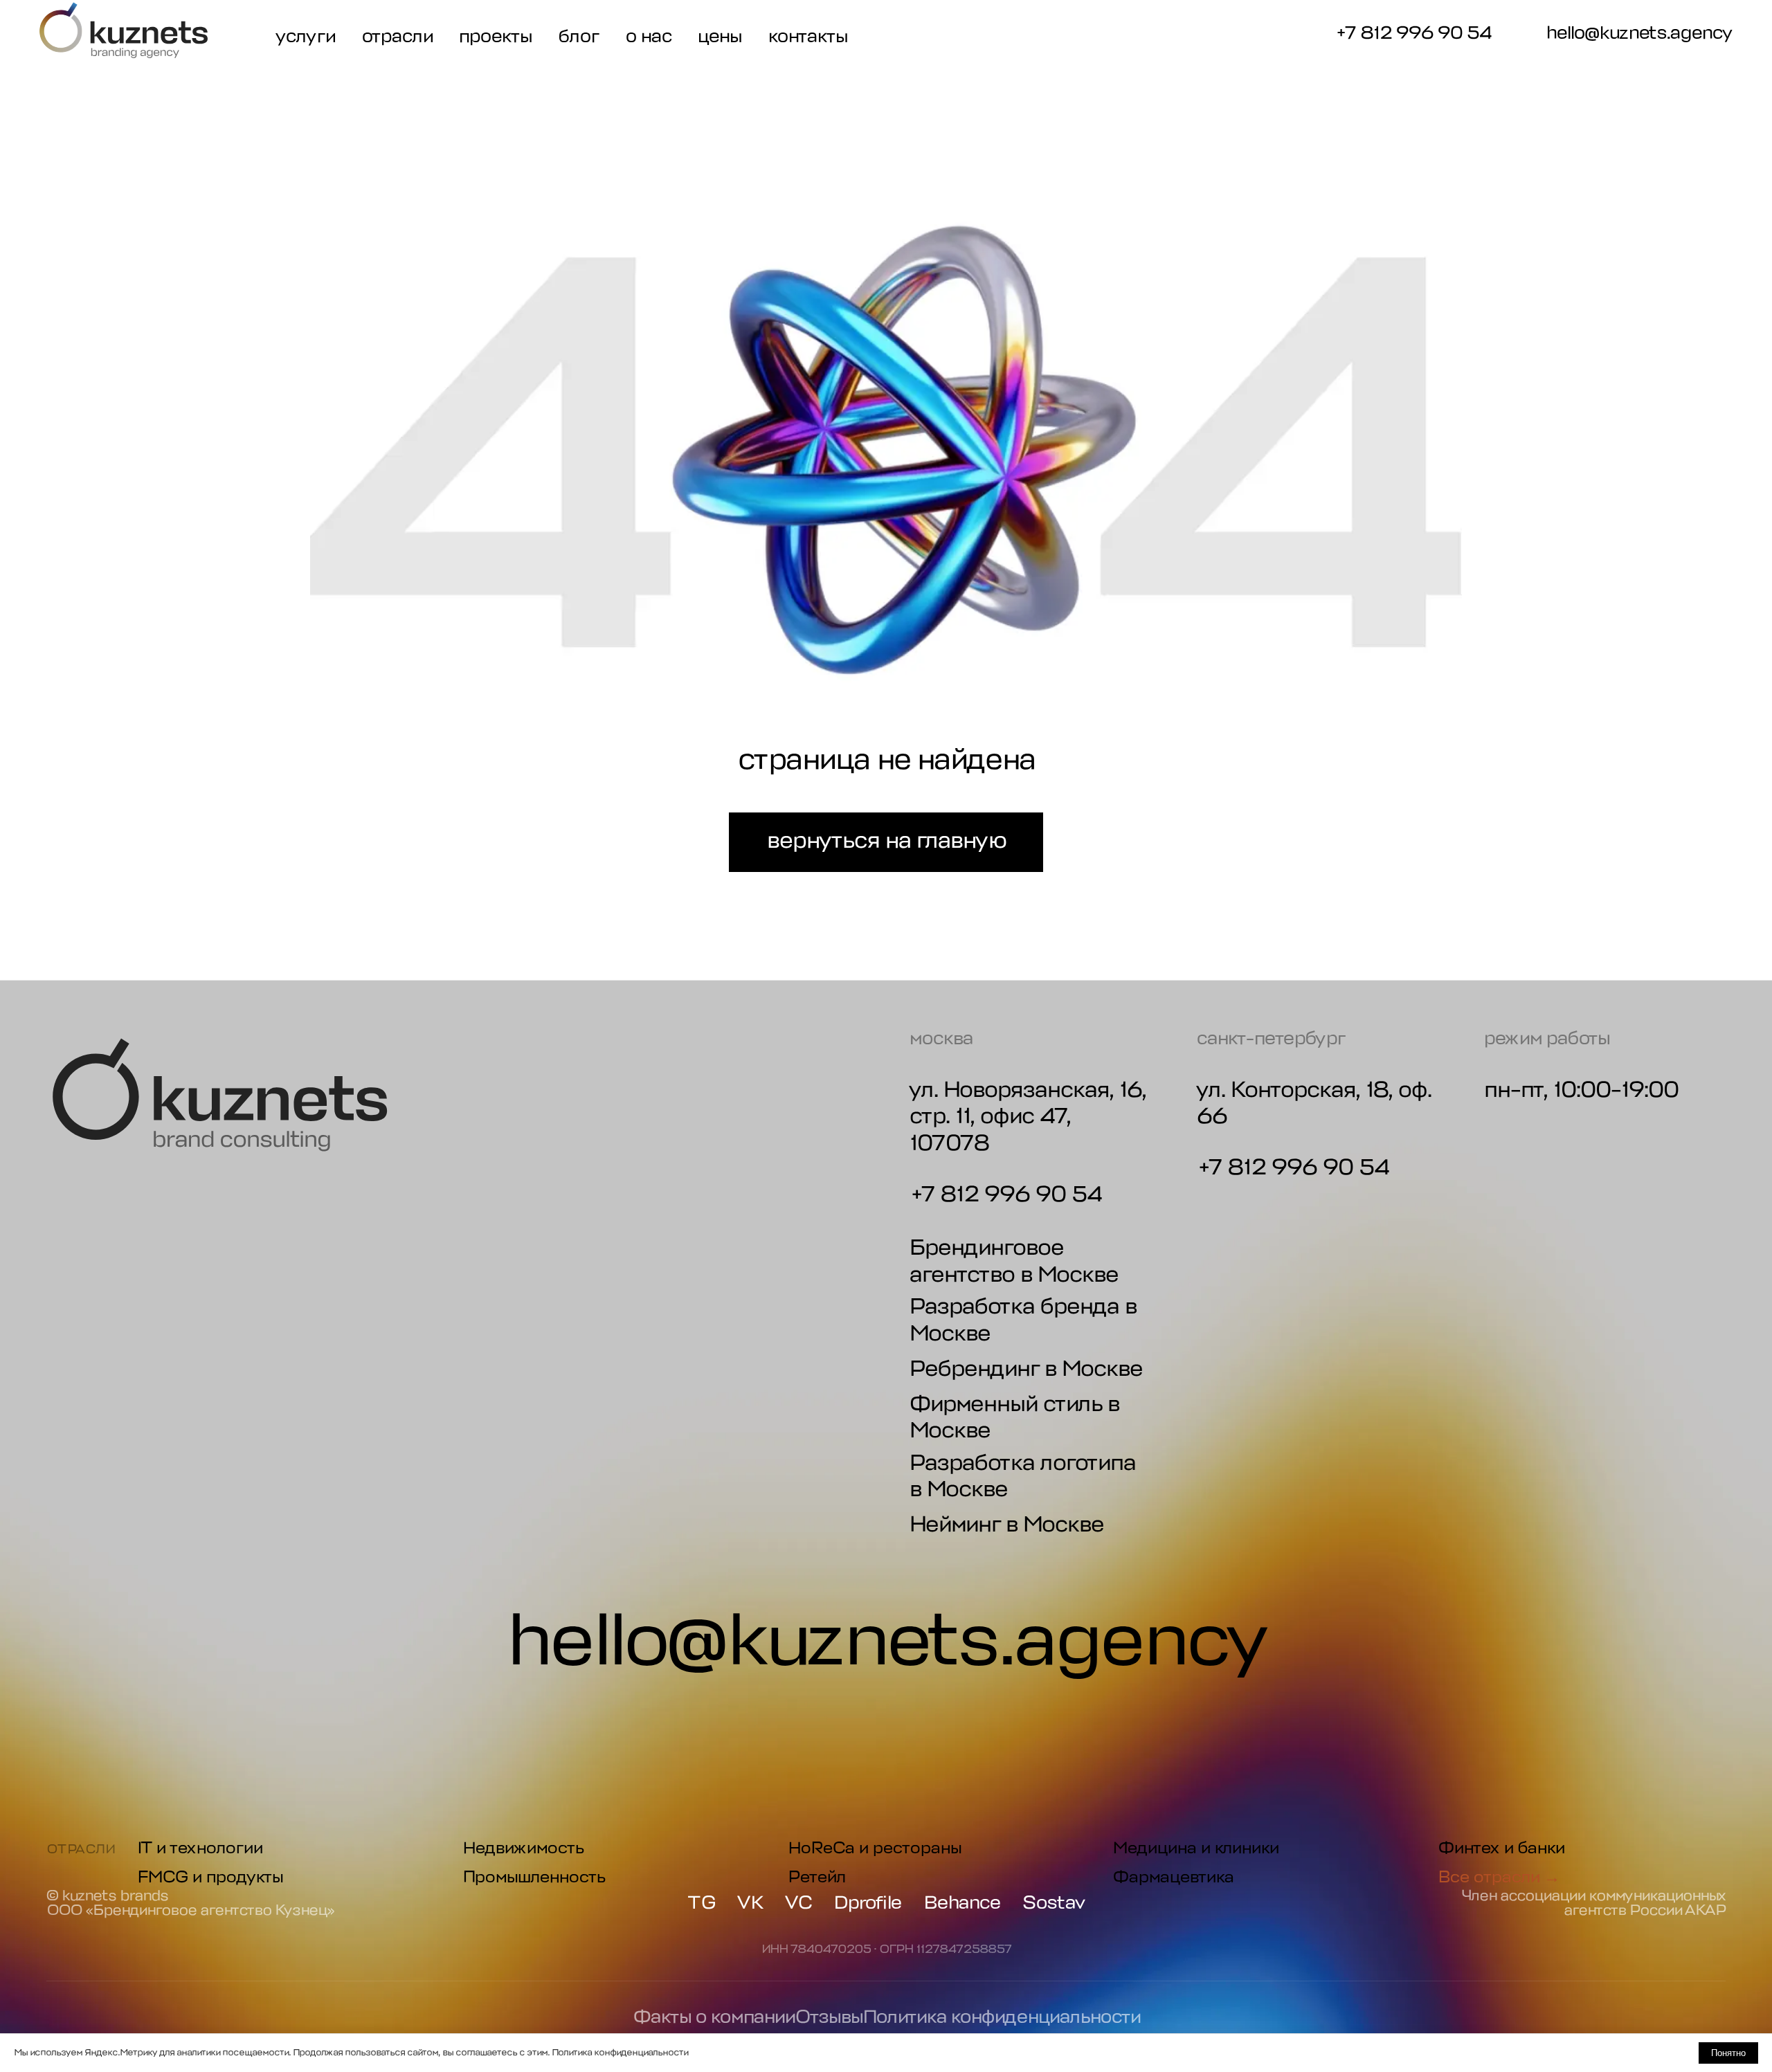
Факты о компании (714, 2017)
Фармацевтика (1173, 1877)
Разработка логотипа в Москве (1022, 1476)
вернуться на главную (886, 840)
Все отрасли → (1499, 1877)
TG (701, 1903)
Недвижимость (523, 1848)
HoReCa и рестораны (874, 1848)
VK (750, 1903)
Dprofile (867, 1903)
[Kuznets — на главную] (123, 30)
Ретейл (816, 1877)
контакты (807, 36)
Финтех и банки (1501, 1848)
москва (941, 1038)
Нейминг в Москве (1006, 1524)
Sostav (1054, 1903)
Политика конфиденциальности (1001, 2017)
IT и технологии (200, 1848)
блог (578, 36)
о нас (648, 36)
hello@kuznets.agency (1639, 34)
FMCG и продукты (210, 1877)
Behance (962, 1903)
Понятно (1728, 2053)
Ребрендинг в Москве (1025, 1369)
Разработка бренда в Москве (1022, 1319)
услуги (305, 36)
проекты (495, 36)
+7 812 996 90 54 (1413, 33)
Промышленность (534, 1877)
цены (719, 36)
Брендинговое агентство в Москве (1013, 1261)
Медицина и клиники (1195, 1848)
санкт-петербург (1271, 1038)
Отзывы (829, 2017)
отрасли (397, 36)
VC (798, 1903)
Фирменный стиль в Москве (1014, 1417)
